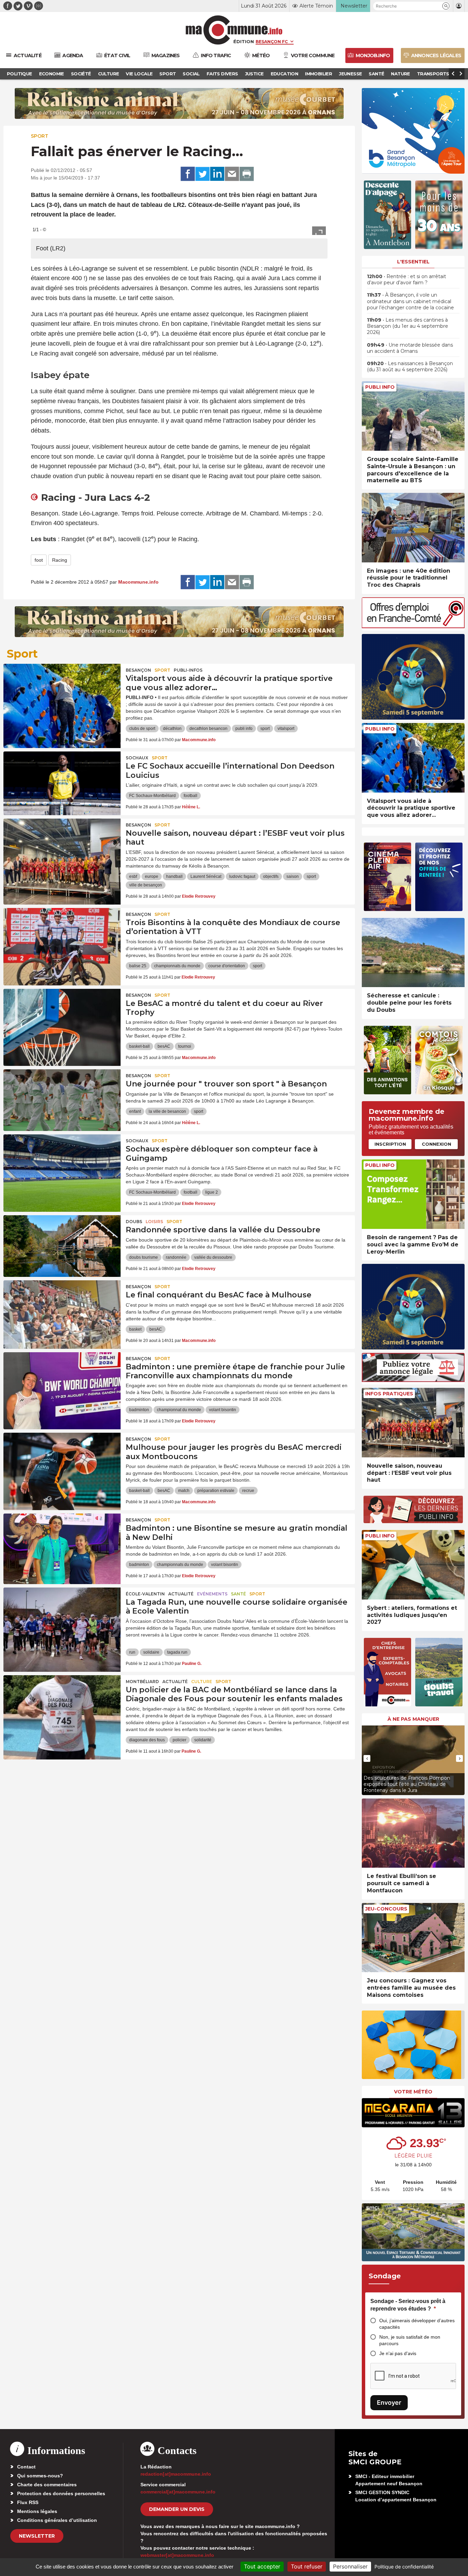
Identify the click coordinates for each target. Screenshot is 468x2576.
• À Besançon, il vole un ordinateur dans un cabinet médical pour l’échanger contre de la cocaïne (410, 301)
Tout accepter (262, 2566)
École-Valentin (145, 1594)
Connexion (436, 1144)
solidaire (151, 1652)
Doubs (134, 1222)
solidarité (203, 1740)
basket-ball (139, 1046)
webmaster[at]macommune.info (177, 2555)
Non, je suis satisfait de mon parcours (410, 2340)
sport (265, 729)
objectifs (271, 876)
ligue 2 (212, 1192)
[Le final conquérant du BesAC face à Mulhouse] (62, 1311)
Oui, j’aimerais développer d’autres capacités (417, 2324)
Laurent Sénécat (206, 876)
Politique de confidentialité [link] (404, 2567)
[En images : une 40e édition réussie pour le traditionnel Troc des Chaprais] (413, 528)
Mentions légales (37, 2511)
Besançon (138, 670)
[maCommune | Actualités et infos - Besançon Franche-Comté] (234, 30)
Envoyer (389, 2403)
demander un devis (177, 2509)
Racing (60, 560)
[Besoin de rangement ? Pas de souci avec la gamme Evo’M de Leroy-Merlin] (413, 1194)
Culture (202, 1682)
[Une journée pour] (62, 1100)
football (190, 796)
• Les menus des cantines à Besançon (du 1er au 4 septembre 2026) (408, 326)
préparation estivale (216, 1491)
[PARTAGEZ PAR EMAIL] (232, 174)
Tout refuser (307, 2566)
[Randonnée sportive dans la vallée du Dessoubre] (62, 1246)
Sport (40, 136)
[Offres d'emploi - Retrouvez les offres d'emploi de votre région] (413, 626)
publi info (244, 729)
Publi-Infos (188, 670)
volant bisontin (223, 1410)
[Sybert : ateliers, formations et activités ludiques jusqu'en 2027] (413, 1565)
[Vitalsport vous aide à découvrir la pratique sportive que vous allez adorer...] (413, 758)
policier (180, 1740)
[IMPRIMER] (247, 174)
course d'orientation (227, 966)
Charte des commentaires (47, 2485)
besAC (164, 1046)
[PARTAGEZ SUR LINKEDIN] (217, 174)
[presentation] (367, 1758)
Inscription (390, 1144)
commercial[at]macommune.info (178, 2492)
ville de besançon (146, 885)
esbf (133, 876)
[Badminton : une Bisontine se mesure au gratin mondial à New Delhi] (62, 1544)
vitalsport (286, 729)
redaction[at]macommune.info (176, 2474)
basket (135, 1329)
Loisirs (154, 1222)
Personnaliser (350, 2566)
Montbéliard (142, 1682)
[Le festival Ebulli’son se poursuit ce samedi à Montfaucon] (413, 1833)
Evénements (212, 1594)
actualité (181, 1594)
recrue (248, 1491)
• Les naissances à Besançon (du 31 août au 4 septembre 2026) (410, 366)
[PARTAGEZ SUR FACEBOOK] (188, 174)
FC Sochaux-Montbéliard (152, 796)
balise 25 (138, 966)
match (184, 1491)
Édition (244, 41)
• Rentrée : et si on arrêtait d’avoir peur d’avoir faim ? (407, 279)
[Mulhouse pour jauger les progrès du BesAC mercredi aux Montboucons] (62, 1464)
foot (39, 560)
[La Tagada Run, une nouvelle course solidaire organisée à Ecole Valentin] (62, 1618)
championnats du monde (177, 966)
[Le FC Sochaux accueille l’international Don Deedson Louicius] (62, 782)
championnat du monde (179, 1410)
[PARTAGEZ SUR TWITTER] (202, 174)
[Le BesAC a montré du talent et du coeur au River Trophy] (62, 1020)
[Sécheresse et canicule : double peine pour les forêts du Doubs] (413, 953)
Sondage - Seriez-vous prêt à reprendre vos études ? (408, 2305)
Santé (238, 1594)
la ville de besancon (167, 1111)
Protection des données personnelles (61, 2493)
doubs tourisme (144, 1257)
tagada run (177, 1652)
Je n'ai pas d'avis (398, 2353)
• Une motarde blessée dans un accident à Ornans (410, 348)
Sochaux (137, 758)
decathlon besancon (208, 729)
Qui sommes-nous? (40, 2476)
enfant (135, 1111)
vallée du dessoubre (213, 1257)
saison (293, 876)
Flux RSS (28, 2502)
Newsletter (37, 2536)
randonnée (176, 1257)
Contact (26, 2467)
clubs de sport (142, 729)
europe (152, 876)
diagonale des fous (147, 1740)
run (132, 1652)
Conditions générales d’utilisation (57, 2520)
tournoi (185, 1046)
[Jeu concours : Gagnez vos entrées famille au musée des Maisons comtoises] (413, 1938)
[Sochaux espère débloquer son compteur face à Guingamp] (62, 1165)
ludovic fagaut (242, 876)
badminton (139, 1410)
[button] (446, 6)
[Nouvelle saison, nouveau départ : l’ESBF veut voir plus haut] (62, 849)
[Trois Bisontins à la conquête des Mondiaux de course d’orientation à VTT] (62, 939)
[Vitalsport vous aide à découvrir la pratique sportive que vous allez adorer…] (62, 695)
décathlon (172, 729)
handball (174, 876)
